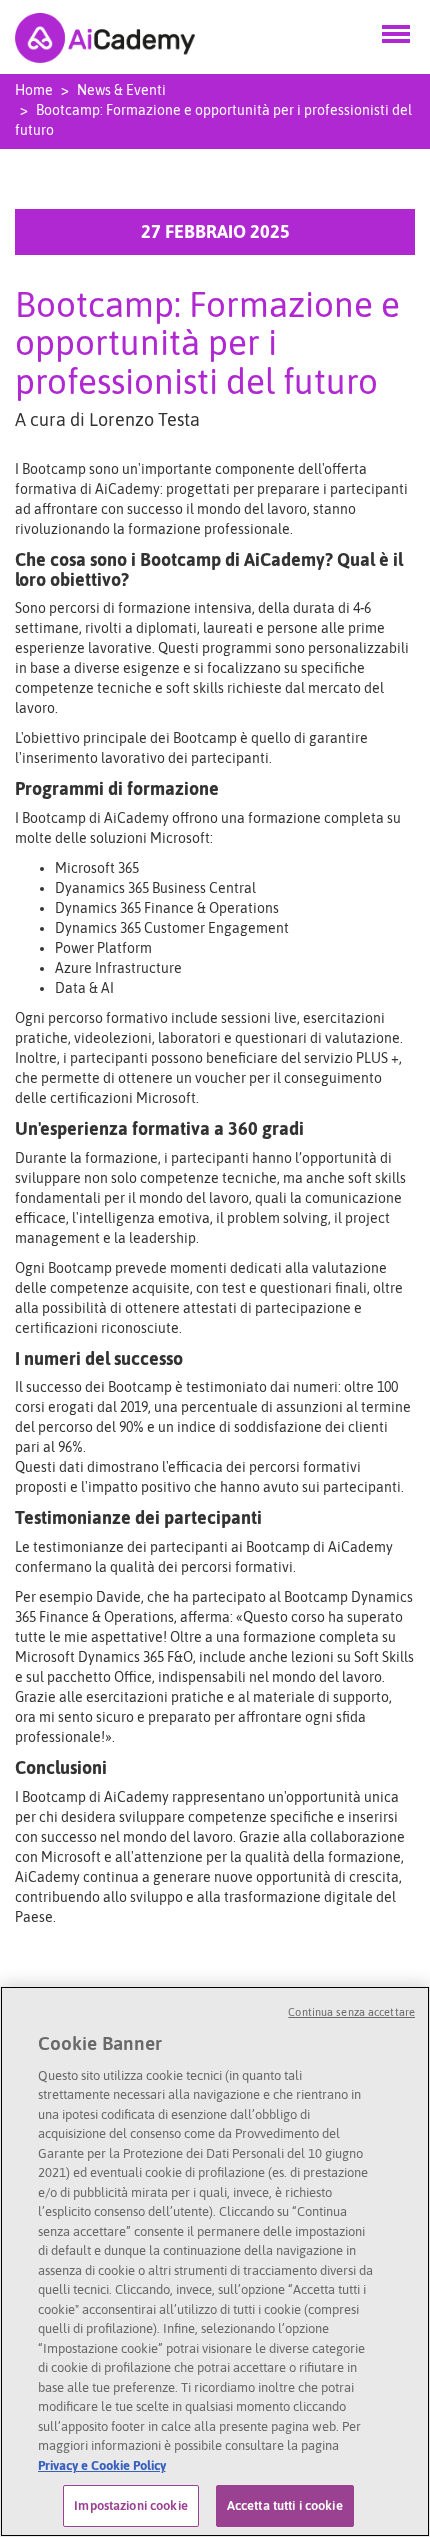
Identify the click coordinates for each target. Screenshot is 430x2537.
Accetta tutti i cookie (285, 2505)
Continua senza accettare (351, 2012)
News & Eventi (121, 90)
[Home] (105, 36)
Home (34, 90)
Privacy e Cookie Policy (102, 2465)
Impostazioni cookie (130, 2505)
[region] (215, 2261)
